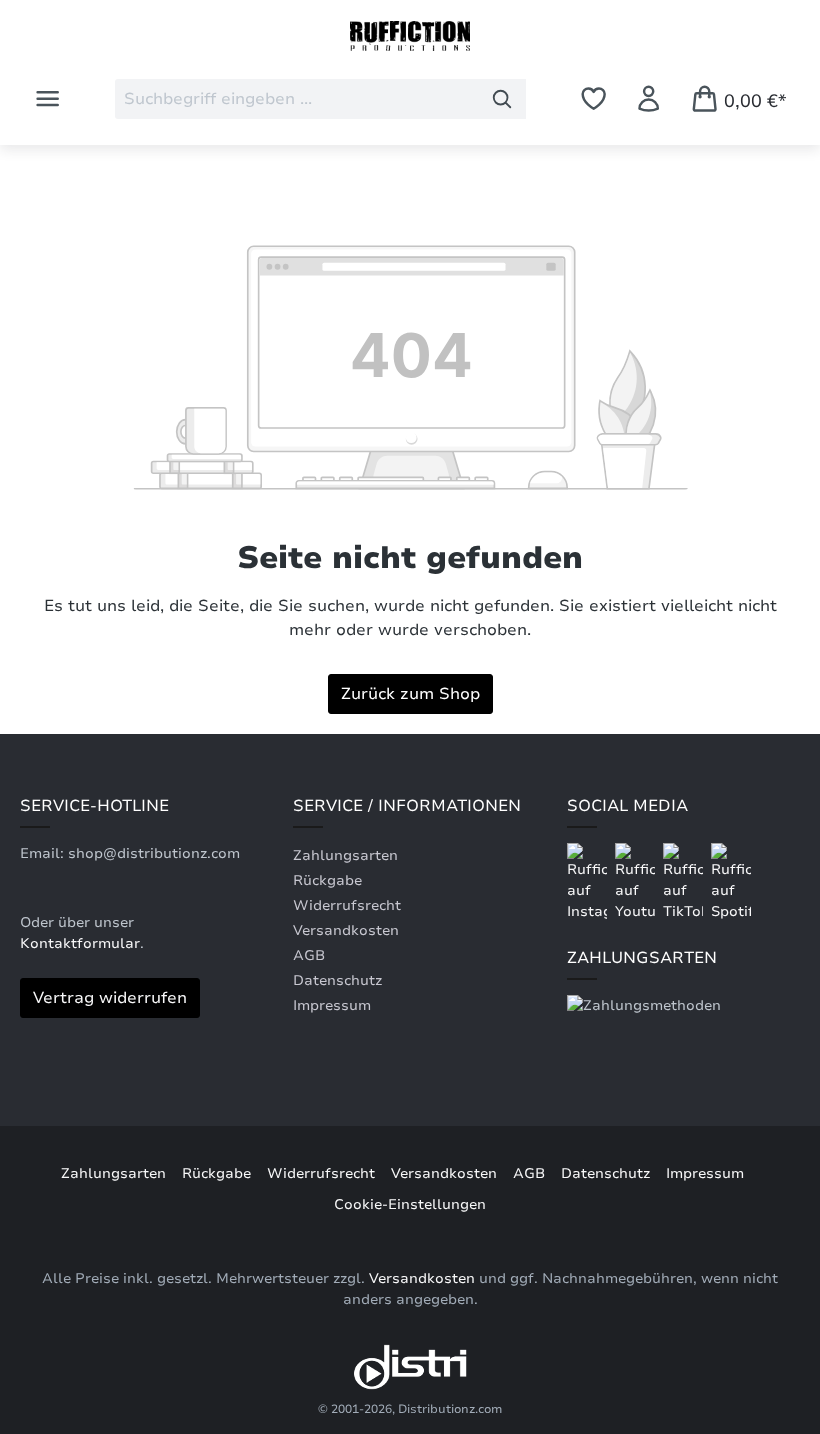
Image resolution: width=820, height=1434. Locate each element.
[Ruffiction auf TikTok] (685, 881)
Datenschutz (337, 980)
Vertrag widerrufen (110, 998)
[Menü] (47, 98)
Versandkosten (346, 930)
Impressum (332, 1005)
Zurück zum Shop (410, 694)
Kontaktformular (80, 943)
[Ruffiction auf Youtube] (637, 881)
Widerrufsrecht (347, 905)
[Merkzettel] (593, 98)
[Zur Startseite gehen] (410, 36)
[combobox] (297, 99)
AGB (309, 955)
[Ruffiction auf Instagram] (589, 881)
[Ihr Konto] (648, 98)
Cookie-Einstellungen (410, 1204)
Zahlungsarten (345, 855)
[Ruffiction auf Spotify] (731, 881)
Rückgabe (327, 880)
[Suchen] (502, 99)
